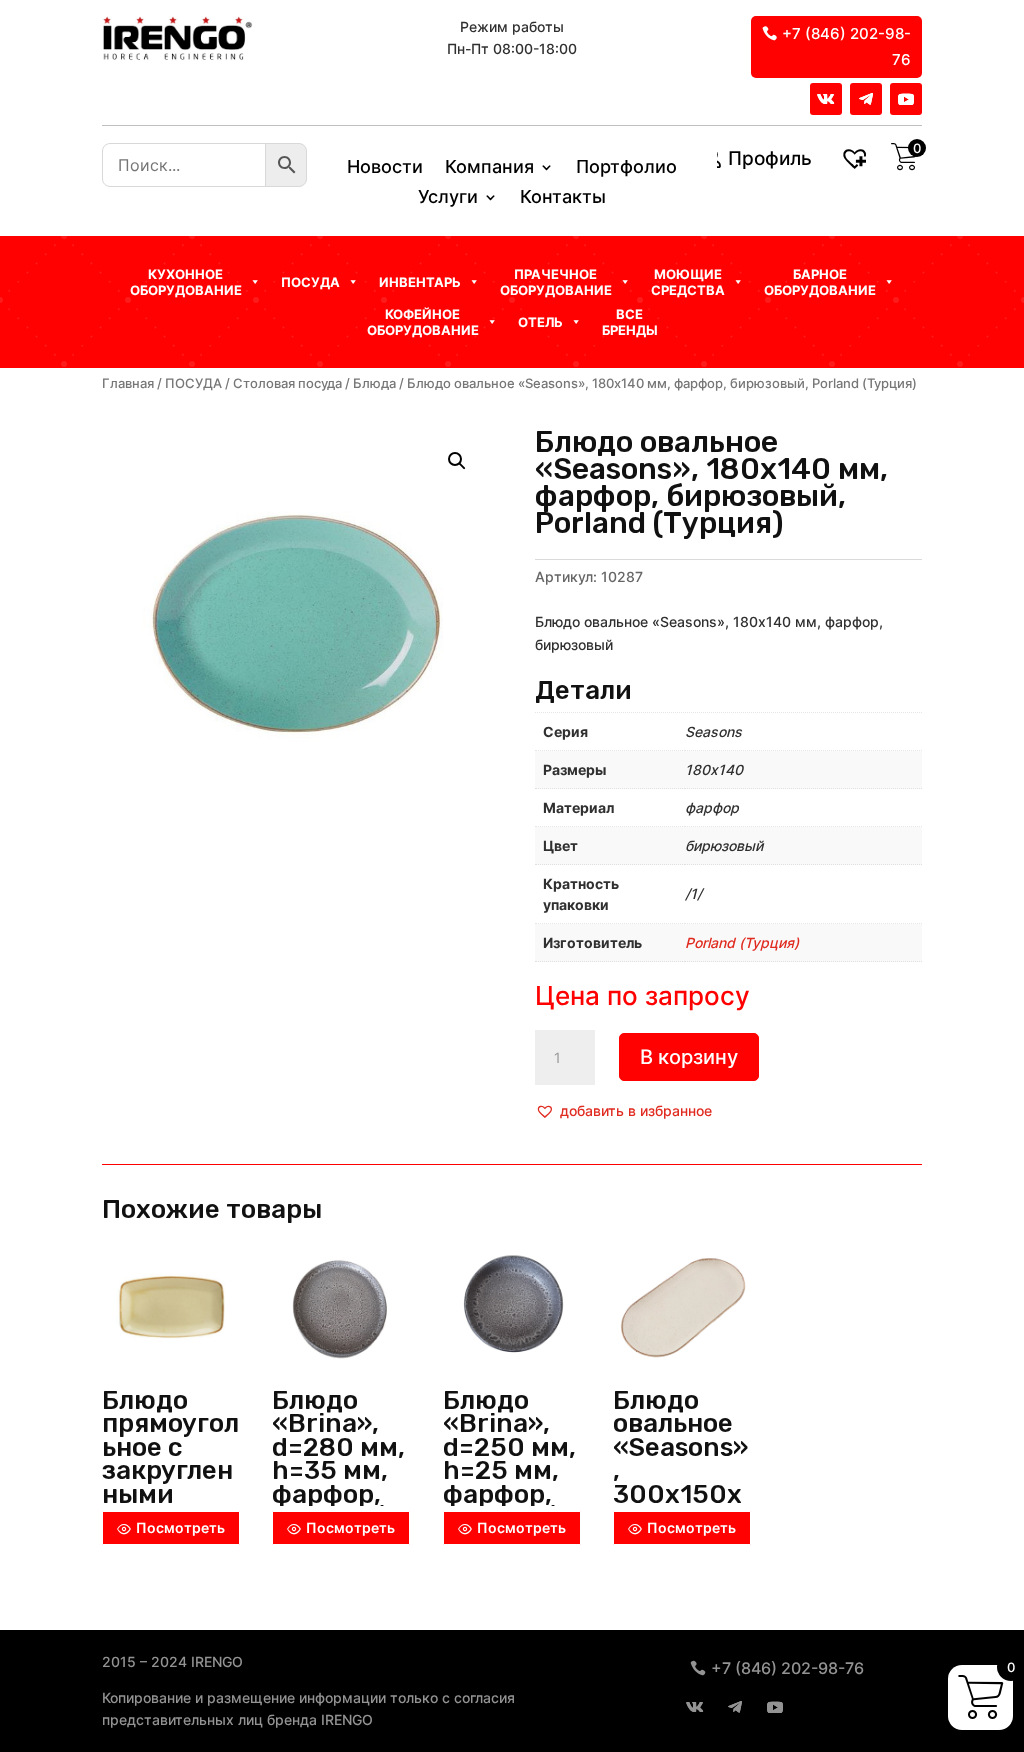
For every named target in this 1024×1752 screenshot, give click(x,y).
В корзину (689, 1057)
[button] (623, 1111)
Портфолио (626, 168)
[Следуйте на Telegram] (866, 99)
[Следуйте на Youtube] (906, 99)
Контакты (563, 198)
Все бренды (630, 322)
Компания (489, 168)
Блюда (374, 383)
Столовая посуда (287, 383)
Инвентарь (420, 282)
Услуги (448, 198)
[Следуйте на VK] (826, 99)
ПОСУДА (193, 383)
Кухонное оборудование (186, 282)
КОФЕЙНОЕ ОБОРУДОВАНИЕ (423, 322)
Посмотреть (180, 1527)
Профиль (770, 158)
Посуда (310, 282)
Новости (385, 168)
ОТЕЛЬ (540, 322)
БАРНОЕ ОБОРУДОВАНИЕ (820, 282)
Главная (128, 383)
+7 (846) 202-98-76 (846, 46)
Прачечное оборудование (556, 282)
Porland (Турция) (742, 942)
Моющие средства (688, 282)
